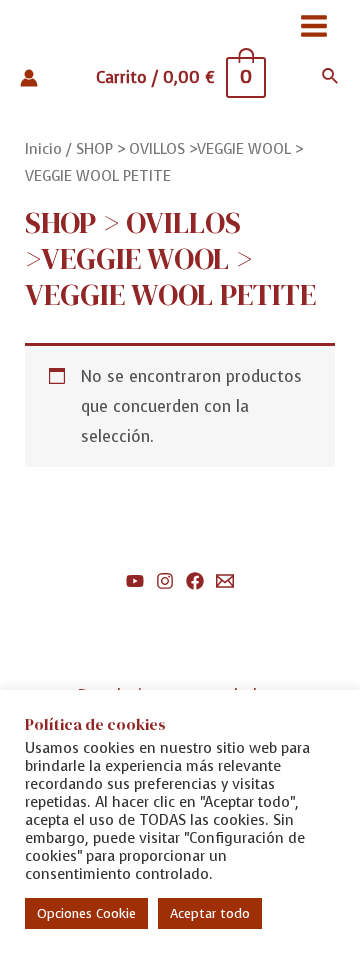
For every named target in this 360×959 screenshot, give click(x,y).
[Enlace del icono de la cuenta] (29, 78)
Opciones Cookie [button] (86, 913)
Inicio (43, 149)
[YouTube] (135, 581)
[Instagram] (165, 581)
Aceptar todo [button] (210, 913)
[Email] (225, 581)
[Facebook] (195, 581)
